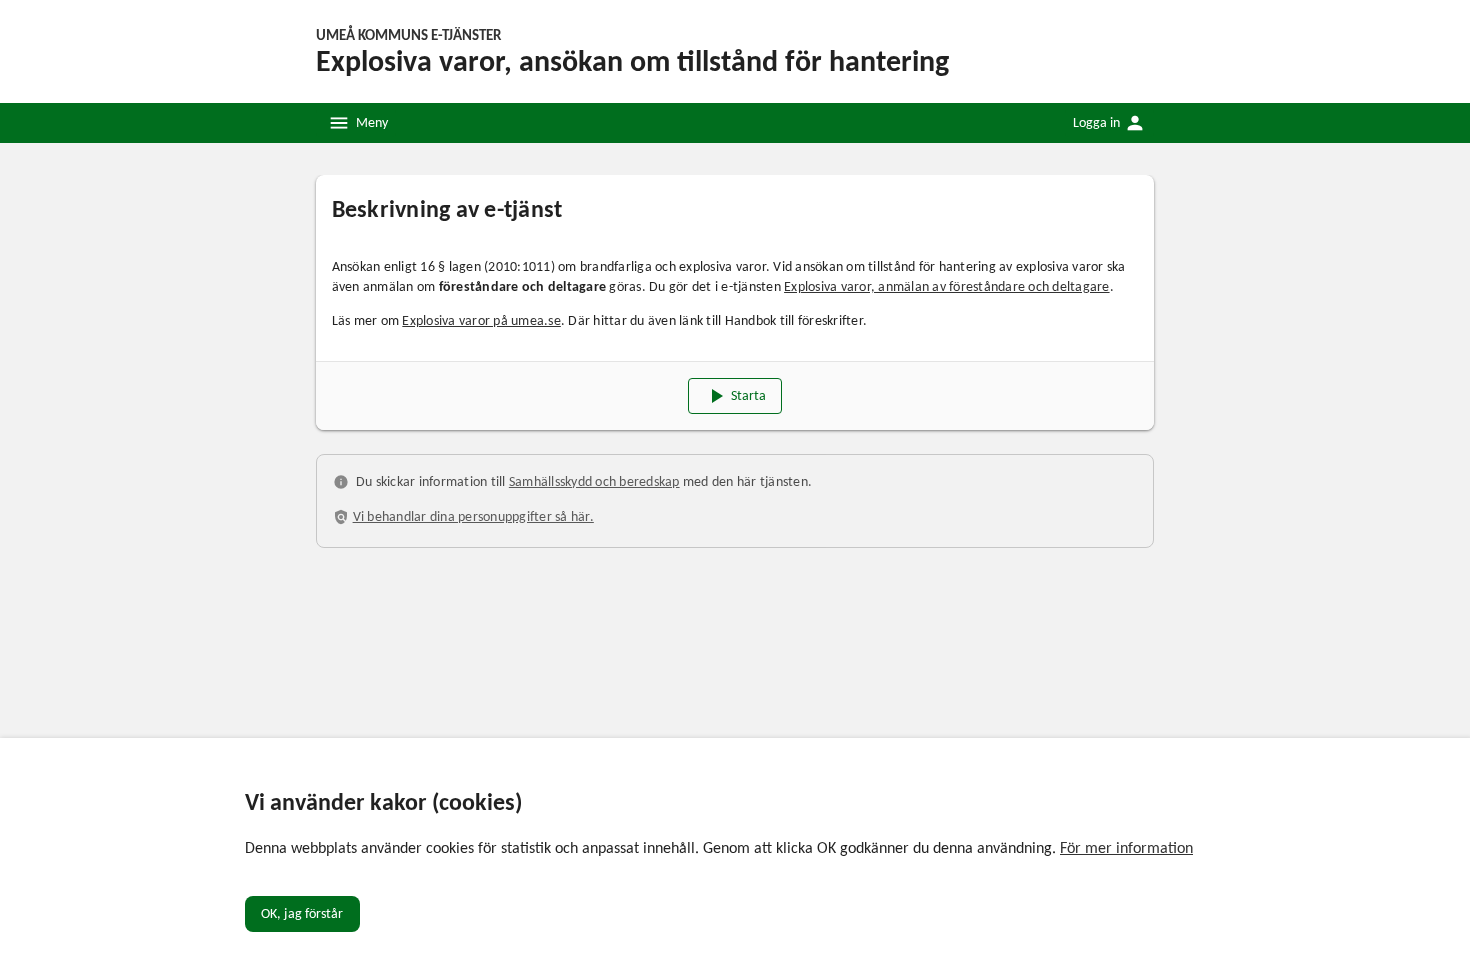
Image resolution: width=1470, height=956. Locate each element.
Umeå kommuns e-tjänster (408, 35)
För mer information (1126, 847)
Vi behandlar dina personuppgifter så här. (473, 516)
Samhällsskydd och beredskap (594, 481)
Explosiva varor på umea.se (481, 320)
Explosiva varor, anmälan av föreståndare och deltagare (947, 286)
